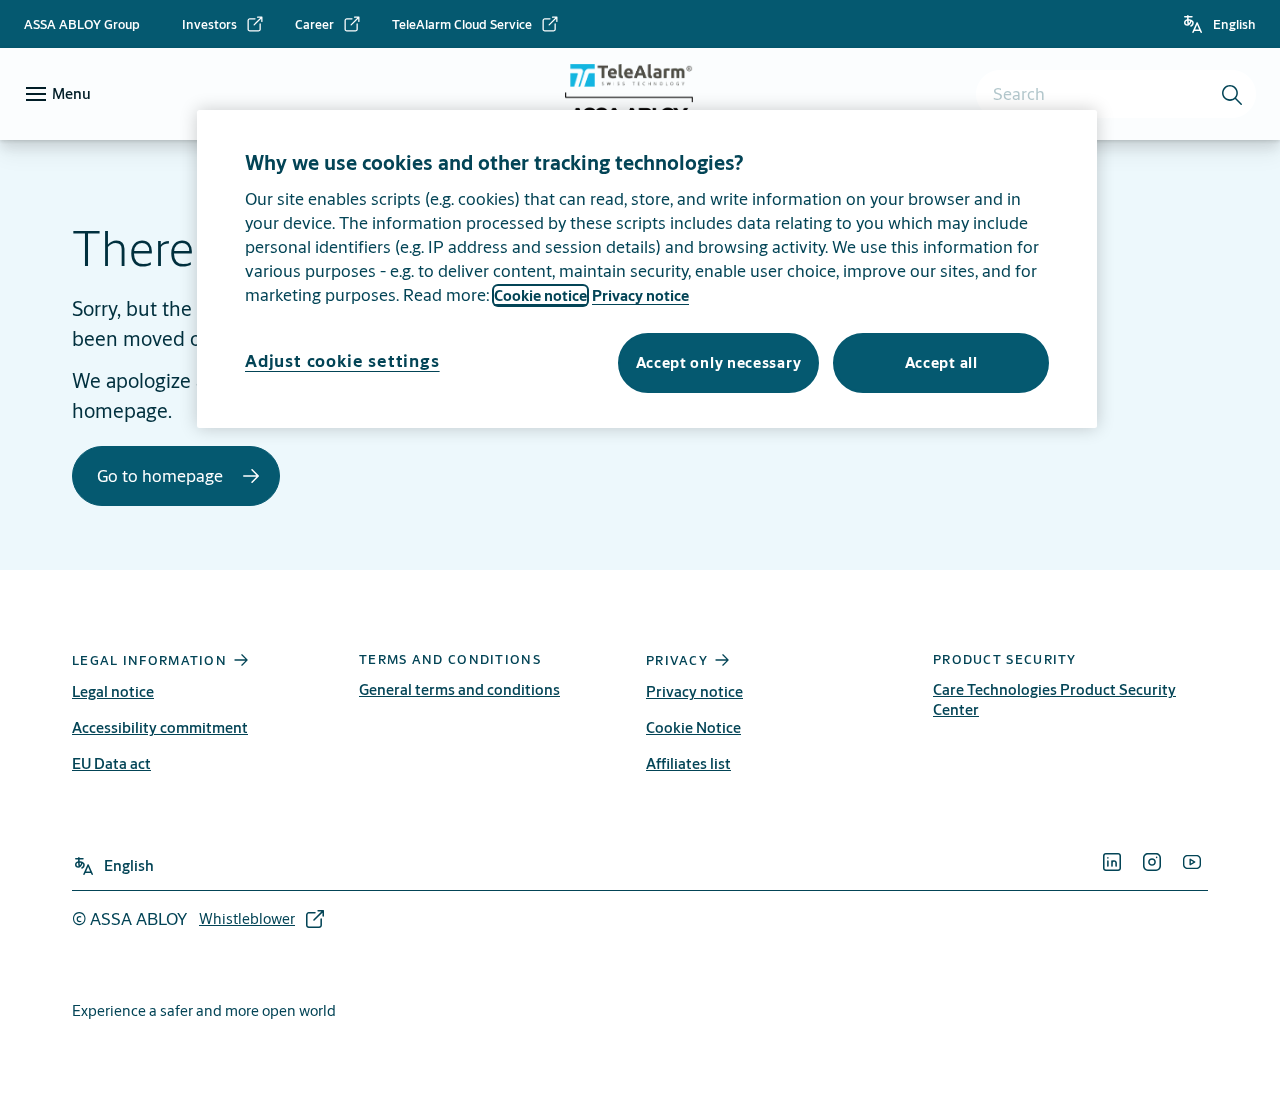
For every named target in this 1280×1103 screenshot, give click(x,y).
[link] (223, 24)
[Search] (1233, 94)
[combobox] (1116, 94)
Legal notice (113, 691)
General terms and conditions (459, 689)
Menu (71, 93)
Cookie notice (540, 295)
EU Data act (111, 763)
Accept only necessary (719, 362)
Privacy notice (694, 691)
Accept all (941, 362)
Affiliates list (688, 763)
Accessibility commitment (160, 727)
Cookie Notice (693, 727)
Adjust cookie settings (342, 360)
